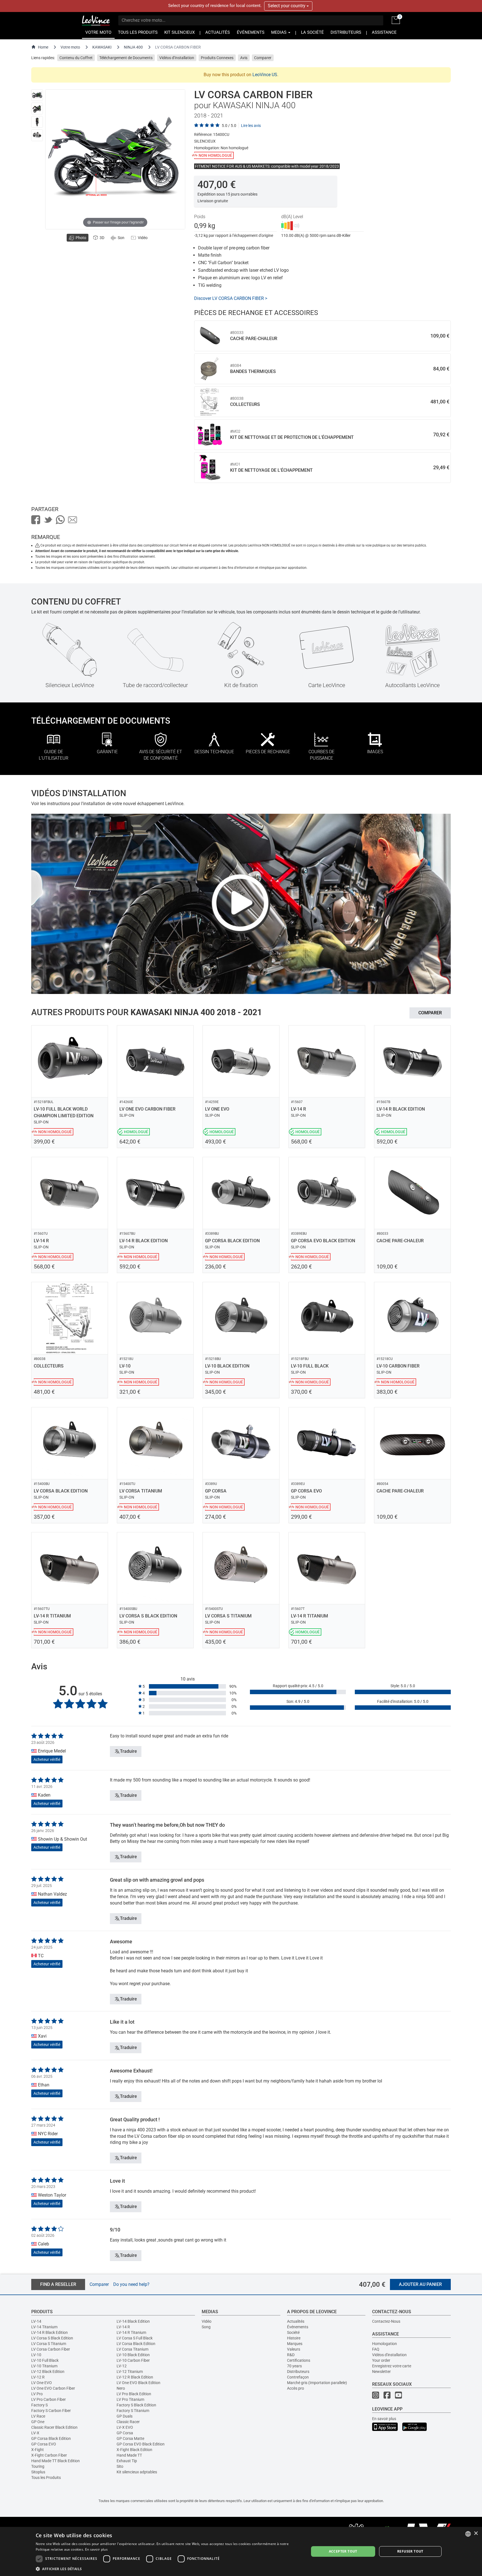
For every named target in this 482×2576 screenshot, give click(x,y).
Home (43, 47)
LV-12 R (38, 2377)
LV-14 (36, 2321)
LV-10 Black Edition (133, 2355)
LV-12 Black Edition (48, 2372)
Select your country (287, 6)
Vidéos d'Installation (177, 58)
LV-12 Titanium (130, 2372)
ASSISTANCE (384, 32)
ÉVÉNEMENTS (251, 32)
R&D (291, 2355)
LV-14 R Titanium (131, 2332)
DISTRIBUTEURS (346, 32)
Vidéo (207, 2321)
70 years (294, 2366)
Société (293, 2332)
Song (206, 2327)
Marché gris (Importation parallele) (317, 2383)
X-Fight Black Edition (134, 2450)
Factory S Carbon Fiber (51, 2411)
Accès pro (296, 2388)
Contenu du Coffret (76, 58)
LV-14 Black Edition (133, 2321)
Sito (120, 2466)
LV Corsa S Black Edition (52, 2338)
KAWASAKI (102, 47)
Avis (244, 58)
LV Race (38, 2416)
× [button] (476, 2533)
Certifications (299, 2360)
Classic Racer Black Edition (54, 2427)
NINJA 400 (133, 47)
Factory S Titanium (133, 2411)
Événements (298, 2327)
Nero (121, 2388)
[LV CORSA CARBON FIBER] (37, 95)
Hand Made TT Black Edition (56, 2461)
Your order (381, 2360)
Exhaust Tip (127, 2461)
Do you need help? (131, 2284)
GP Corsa (125, 2433)
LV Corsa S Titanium (49, 2344)
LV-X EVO (125, 2427)
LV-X (35, 2433)
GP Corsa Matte (130, 2438)
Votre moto (70, 47)
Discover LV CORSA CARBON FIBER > (231, 298)
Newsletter (381, 2372)
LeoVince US (265, 75)
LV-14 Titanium (44, 2327)
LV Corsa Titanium (132, 2349)
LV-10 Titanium (44, 2366)
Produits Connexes (217, 58)
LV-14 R (123, 2327)
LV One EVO (42, 2383)
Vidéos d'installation (389, 2355)
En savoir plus (384, 2419)
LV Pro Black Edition (134, 2394)
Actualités (296, 2321)
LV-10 (36, 2355)
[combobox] (468, 2534)
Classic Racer (128, 2422)
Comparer (263, 58)
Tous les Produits (46, 2478)
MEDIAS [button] (279, 32)
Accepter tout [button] (343, 2551)
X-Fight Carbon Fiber (49, 2455)
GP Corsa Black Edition (51, 2438)
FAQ (376, 2349)
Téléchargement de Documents (126, 58)
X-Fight (38, 2450)
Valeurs (294, 2349)
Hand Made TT (129, 2455)
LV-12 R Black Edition (135, 2377)
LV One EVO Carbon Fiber (53, 2388)
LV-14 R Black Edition (50, 2332)
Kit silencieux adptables (137, 2472)
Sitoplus (38, 2472)
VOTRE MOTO (98, 32)
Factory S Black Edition (136, 2405)
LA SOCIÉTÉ (312, 32)
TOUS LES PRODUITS (138, 32)
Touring (38, 2466)
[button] (168, 2569)
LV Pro (37, 2394)
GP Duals (125, 2416)
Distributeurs (298, 2372)
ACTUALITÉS (218, 32)
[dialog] (241, 2551)
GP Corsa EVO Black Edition (141, 2444)
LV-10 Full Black (45, 2360)
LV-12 (122, 2366)
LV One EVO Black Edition (138, 2383)
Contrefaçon (298, 2377)
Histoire (294, 2338)
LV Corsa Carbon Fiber (51, 2349)
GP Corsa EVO (44, 2444)
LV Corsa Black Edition (136, 2344)
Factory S (39, 2405)
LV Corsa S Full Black (135, 2338)
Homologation (385, 2344)
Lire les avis (251, 126)
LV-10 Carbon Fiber (133, 2360)
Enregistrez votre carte (392, 2366)
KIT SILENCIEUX (179, 32)
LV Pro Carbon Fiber (49, 2399)
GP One (38, 2422)
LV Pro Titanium (130, 2399)
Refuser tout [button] (410, 2551)
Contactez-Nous (386, 2321)
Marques (295, 2344)
